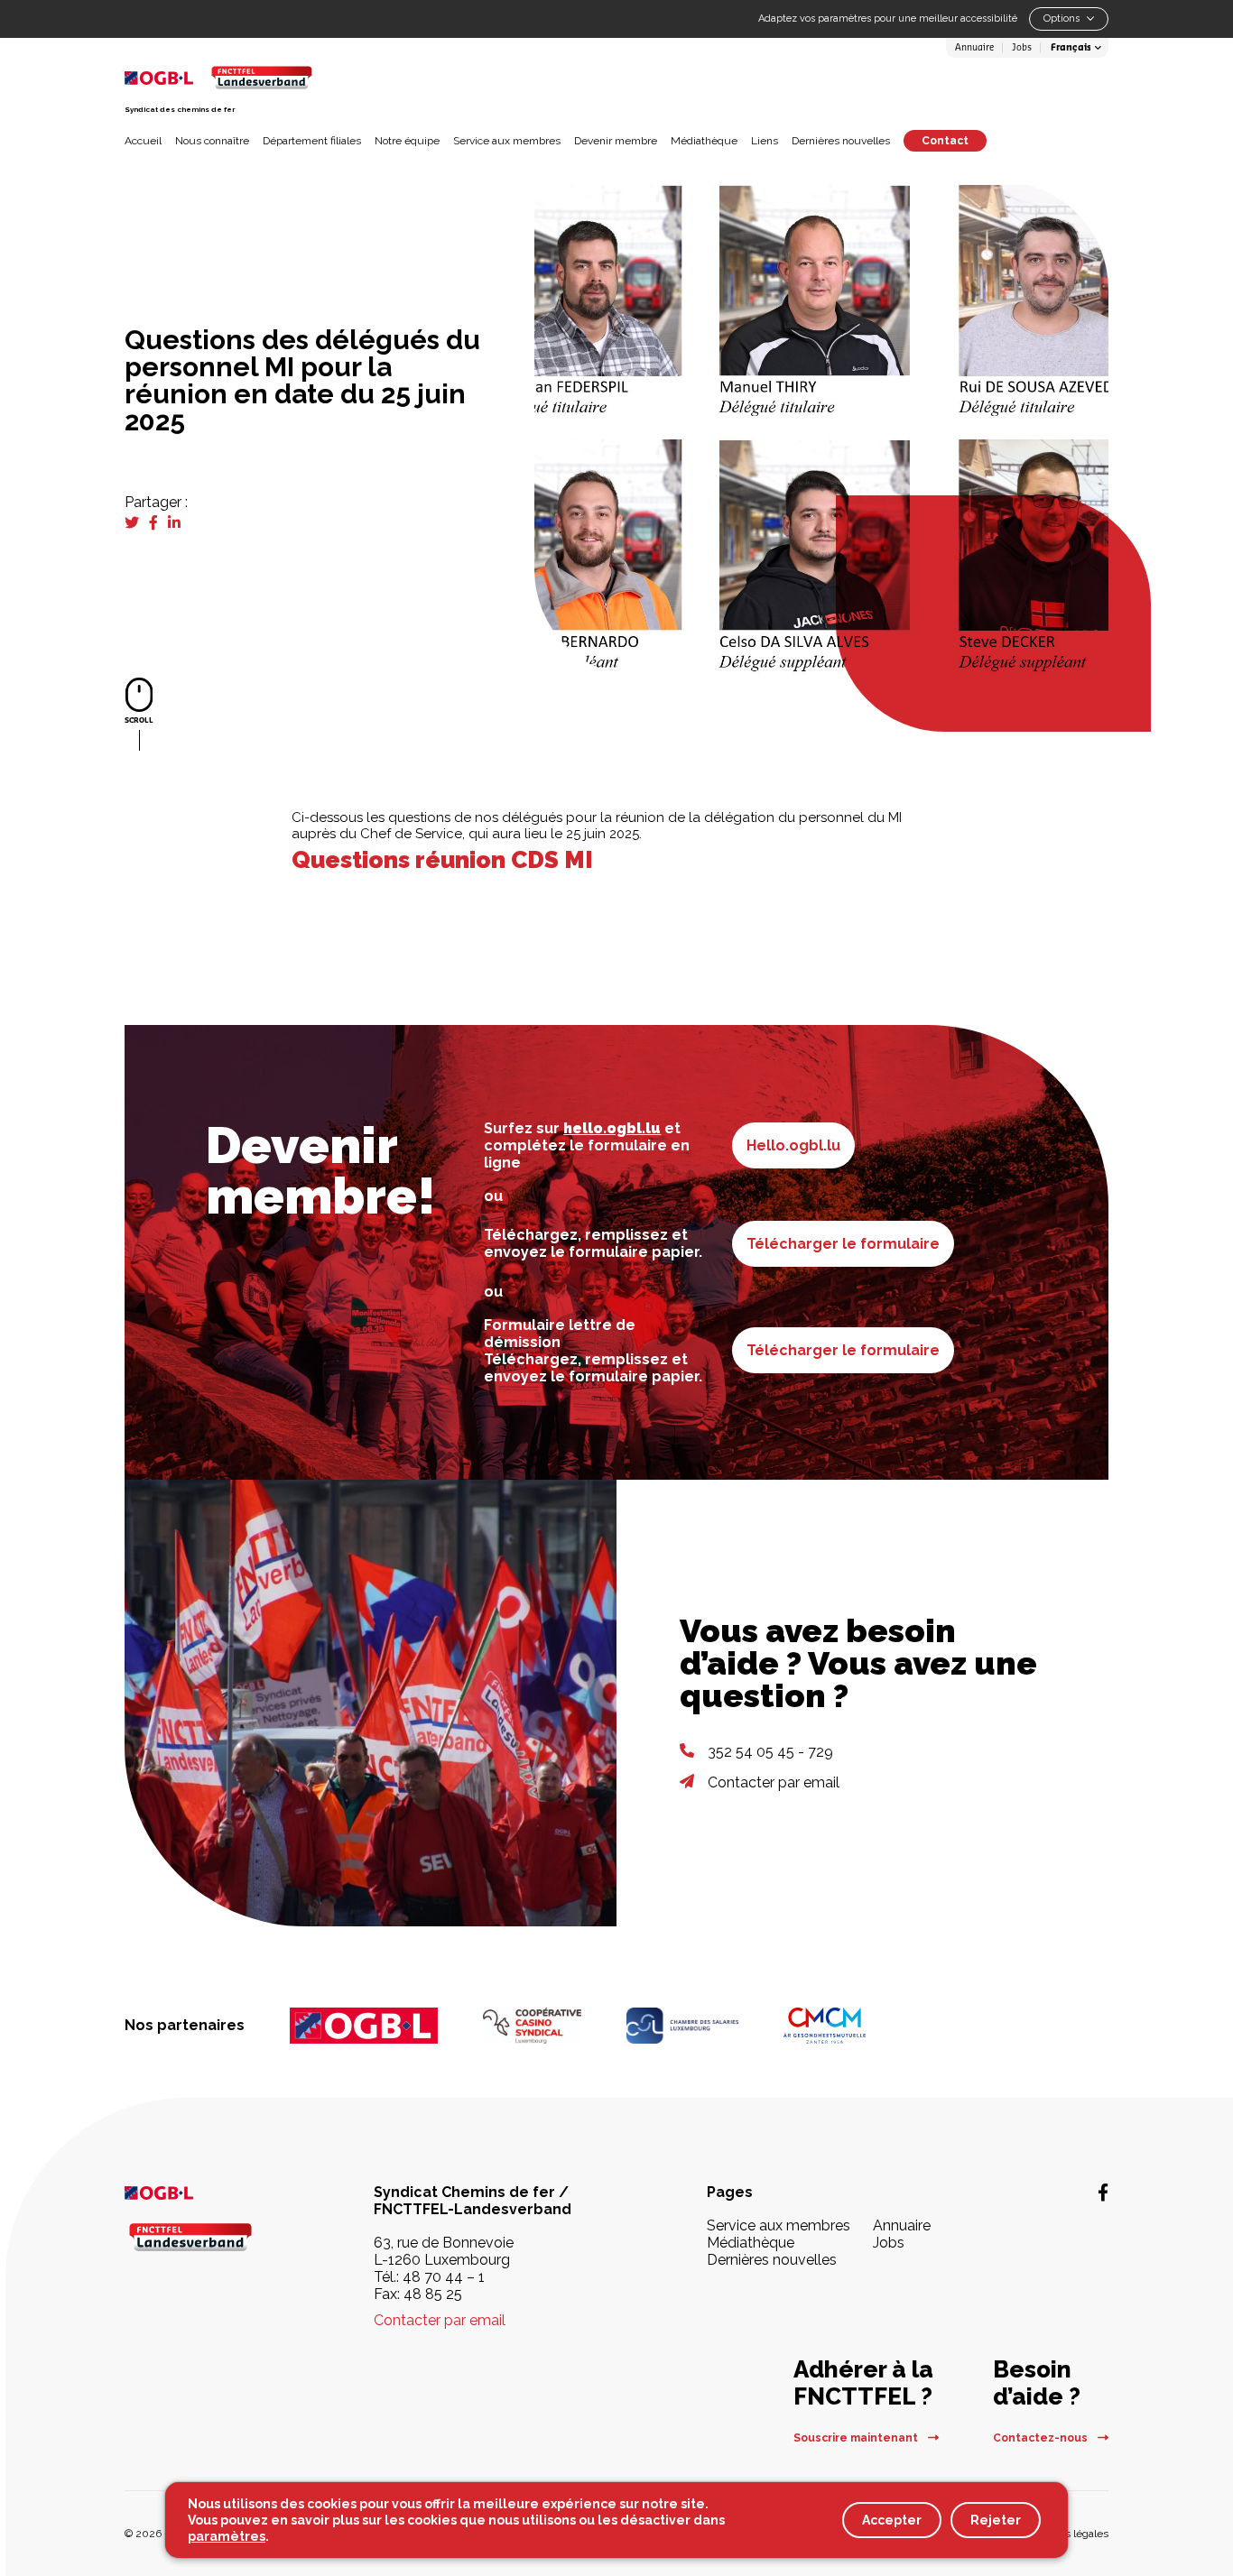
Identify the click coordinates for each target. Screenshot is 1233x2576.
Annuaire (974, 48)
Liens (765, 141)
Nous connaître (212, 141)
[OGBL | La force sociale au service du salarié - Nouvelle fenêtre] (201, 2192)
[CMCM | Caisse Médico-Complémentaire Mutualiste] (825, 2026)
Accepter (892, 2520)
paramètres (227, 2536)
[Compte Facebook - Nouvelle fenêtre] (1103, 2193)
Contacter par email (774, 1782)
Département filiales (312, 141)
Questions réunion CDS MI (442, 860)
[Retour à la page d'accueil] (261, 77)
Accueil (143, 141)
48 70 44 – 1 (444, 2277)
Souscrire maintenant (857, 2438)
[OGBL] (364, 2026)
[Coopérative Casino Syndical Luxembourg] (532, 2026)
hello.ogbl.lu (612, 1128)
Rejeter (996, 2520)
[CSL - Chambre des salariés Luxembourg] (682, 2026)
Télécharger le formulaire (843, 1244)
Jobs (1022, 48)
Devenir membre (616, 141)
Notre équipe (407, 141)
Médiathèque (704, 141)
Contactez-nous (1042, 2438)
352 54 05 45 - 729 (770, 1752)
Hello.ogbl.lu (793, 1145)
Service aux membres (507, 141)
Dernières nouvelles (841, 141)
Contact (945, 141)
